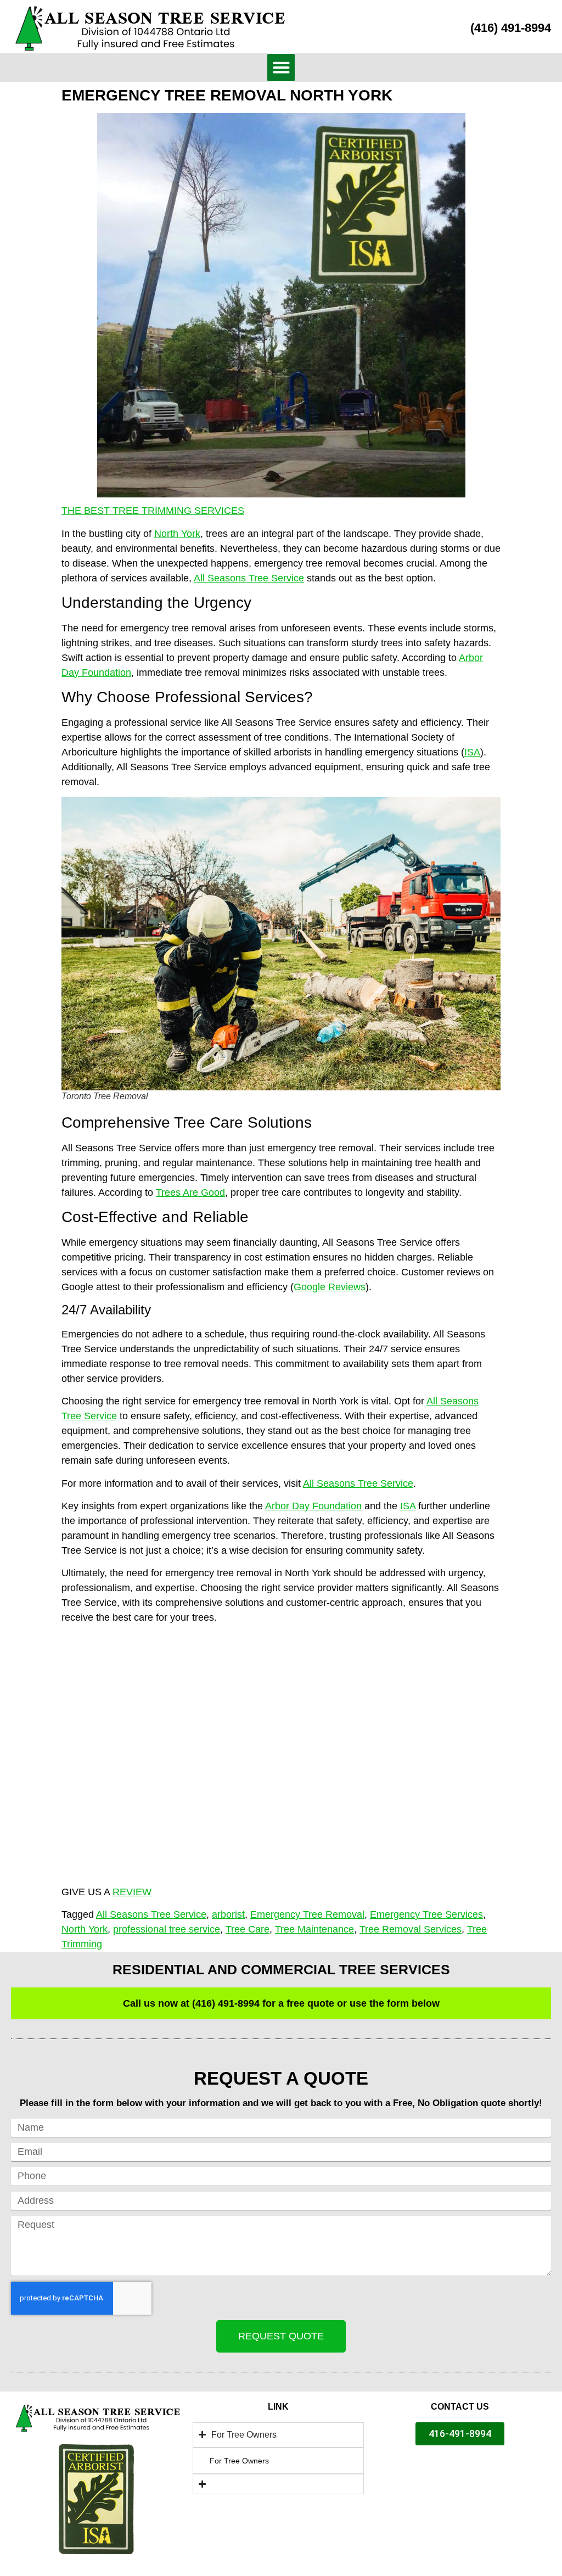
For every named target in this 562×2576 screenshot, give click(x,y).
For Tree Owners (239, 2461)
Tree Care (248, 1929)
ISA (472, 752)
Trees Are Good (190, 1192)
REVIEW (132, 1892)
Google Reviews (330, 1287)
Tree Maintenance (314, 1929)
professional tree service (167, 1929)
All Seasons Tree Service (249, 578)
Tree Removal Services (411, 1929)
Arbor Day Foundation (313, 1506)
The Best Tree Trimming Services (153, 511)
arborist (228, 1914)
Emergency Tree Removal (307, 1914)
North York (177, 534)
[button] (281, 68)
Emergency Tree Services (426, 1914)
